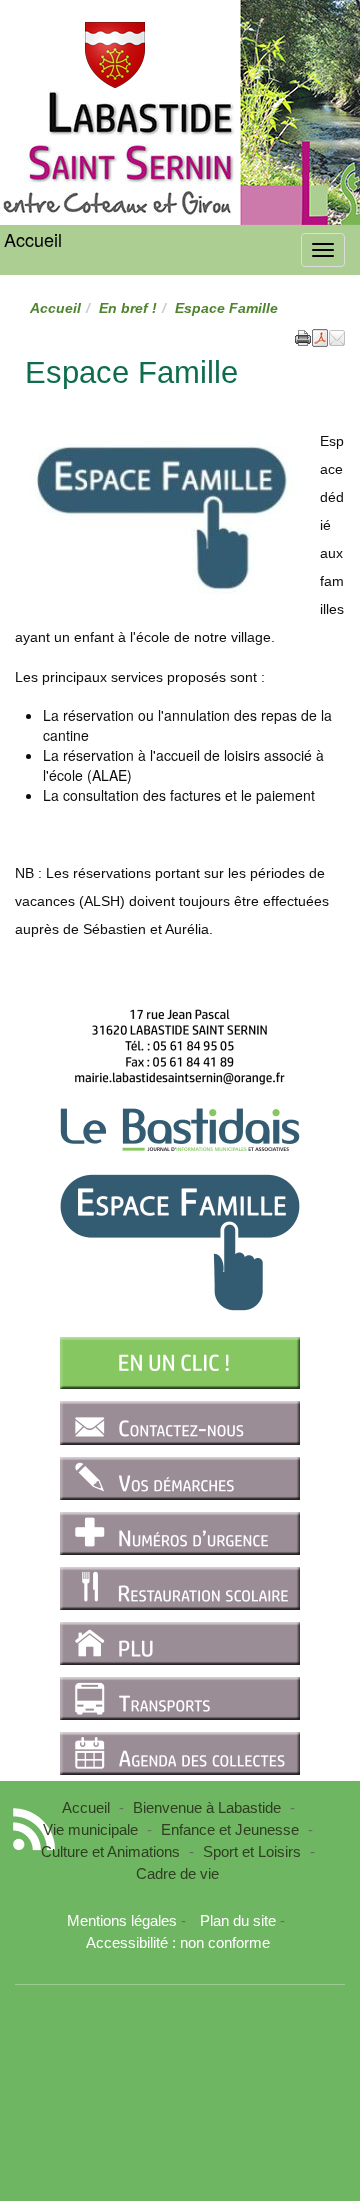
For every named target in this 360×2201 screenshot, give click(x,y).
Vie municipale (90, 1829)
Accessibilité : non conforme (178, 1942)
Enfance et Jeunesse (230, 1829)
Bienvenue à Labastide (207, 1807)
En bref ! (128, 308)
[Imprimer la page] (303, 336)
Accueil (33, 239)
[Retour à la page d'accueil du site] (115, 55)
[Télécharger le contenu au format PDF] (320, 336)
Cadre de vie (177, 1873)
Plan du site (238, 1920)
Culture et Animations (110, 1851)
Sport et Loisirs (252, 1851)
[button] (337, 336)
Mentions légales (122, 1920)
